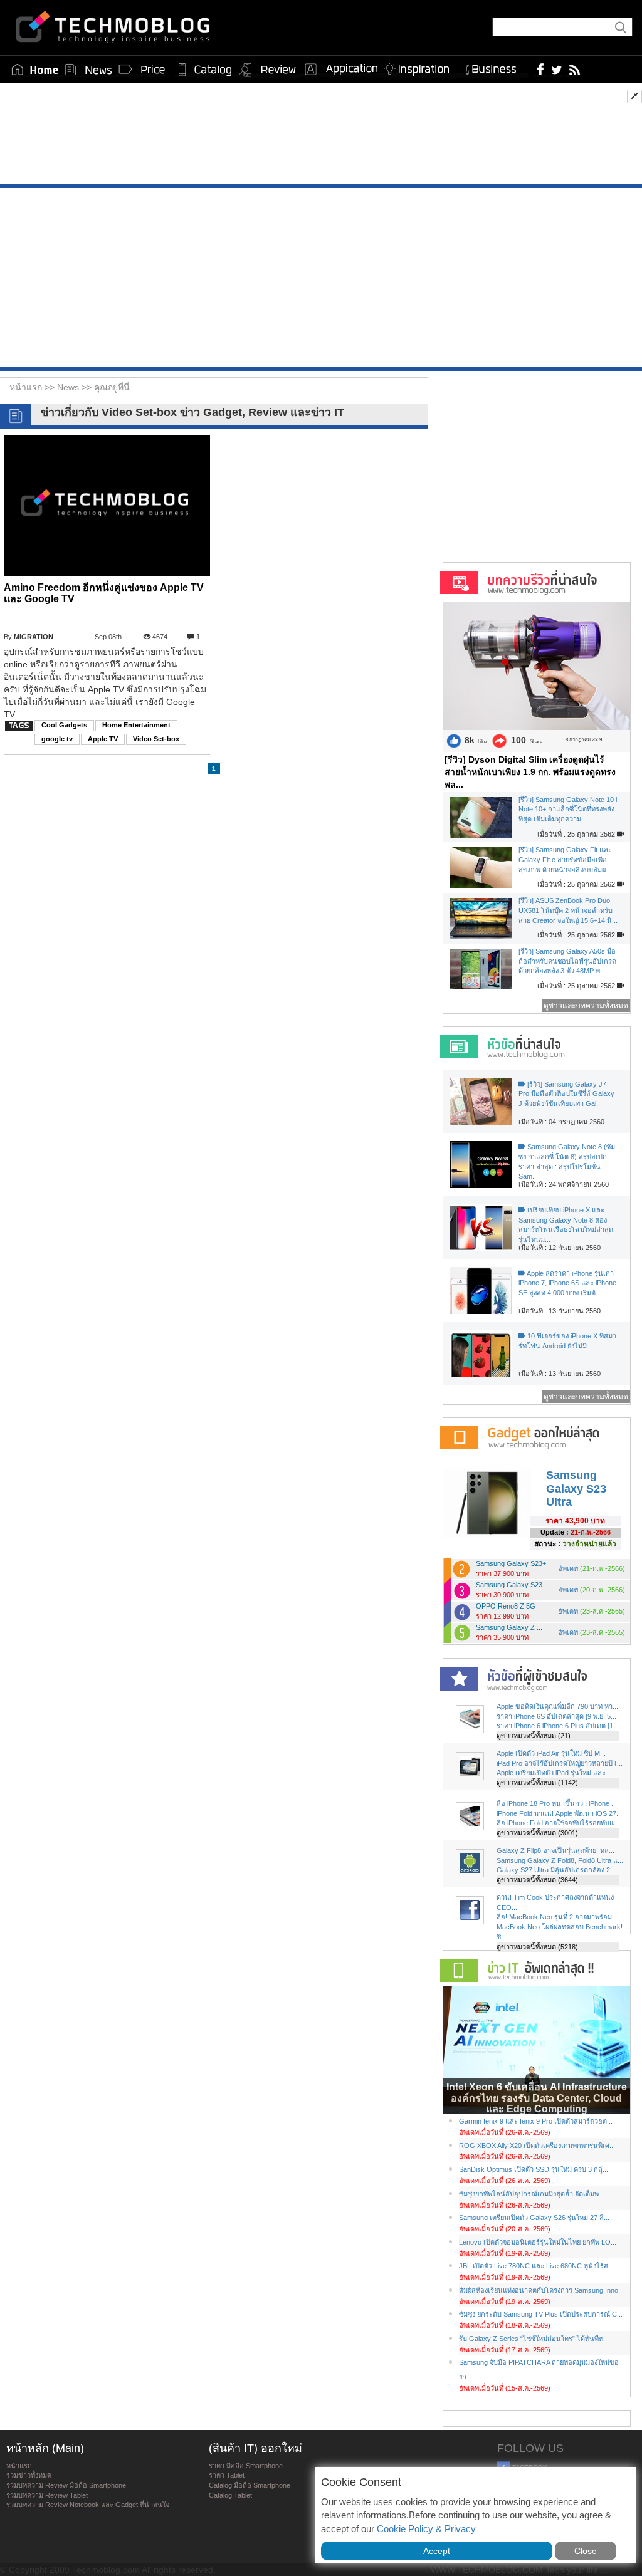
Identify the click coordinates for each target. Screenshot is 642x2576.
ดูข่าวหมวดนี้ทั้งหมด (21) (534, 1736)
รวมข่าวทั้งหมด (29, 2475)
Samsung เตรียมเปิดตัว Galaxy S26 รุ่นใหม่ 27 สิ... (534, 2218)
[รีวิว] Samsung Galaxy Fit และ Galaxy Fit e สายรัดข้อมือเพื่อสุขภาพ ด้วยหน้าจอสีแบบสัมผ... (565, 859)
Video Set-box (156, 739)
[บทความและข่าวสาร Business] (495, 67)
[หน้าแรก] (35, 70)
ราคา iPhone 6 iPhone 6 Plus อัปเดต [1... (558, 1726)
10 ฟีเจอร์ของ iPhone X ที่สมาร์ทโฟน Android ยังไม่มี (567, 1341)
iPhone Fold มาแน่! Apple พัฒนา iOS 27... (559, 1813)
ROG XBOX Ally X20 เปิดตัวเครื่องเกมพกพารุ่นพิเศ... (537, 2146)
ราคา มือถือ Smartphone (246, 2466)
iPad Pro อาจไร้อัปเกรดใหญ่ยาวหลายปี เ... (560, 1763)
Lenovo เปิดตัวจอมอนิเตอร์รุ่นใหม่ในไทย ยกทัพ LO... (538, 2242)
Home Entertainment (136, 725)
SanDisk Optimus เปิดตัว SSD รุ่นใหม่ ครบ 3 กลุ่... (534, 2169)
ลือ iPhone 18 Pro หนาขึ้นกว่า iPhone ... (557, 1803)
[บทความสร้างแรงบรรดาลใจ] (421, 67)
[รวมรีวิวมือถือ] (268, 70)
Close (586, 2551)
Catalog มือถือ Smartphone (250, 2485)
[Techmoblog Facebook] (541, 69)
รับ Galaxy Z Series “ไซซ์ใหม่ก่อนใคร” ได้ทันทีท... (534, 2339)
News (69, 387)
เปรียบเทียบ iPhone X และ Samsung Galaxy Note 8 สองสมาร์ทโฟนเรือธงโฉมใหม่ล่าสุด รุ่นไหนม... (566, 1225)
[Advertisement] (321, 137)
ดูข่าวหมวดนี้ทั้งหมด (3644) (537, 1880)
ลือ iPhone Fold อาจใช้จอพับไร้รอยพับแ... (558, 1823)
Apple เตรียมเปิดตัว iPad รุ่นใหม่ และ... (554, 1773)
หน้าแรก (19, 2466)
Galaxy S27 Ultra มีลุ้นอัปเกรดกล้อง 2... (556, 1870)
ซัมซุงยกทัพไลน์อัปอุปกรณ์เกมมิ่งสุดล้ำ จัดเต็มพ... (532, 2194)
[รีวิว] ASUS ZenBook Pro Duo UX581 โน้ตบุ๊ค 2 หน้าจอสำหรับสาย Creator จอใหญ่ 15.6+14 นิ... (568, 910)
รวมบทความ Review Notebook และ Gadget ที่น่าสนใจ (88, 2505)
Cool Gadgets (64, 725)
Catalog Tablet (230, 2495)
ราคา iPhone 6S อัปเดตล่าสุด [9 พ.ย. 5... (556, 1716)
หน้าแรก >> (33, 387)
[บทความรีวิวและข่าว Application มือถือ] (340, 70)
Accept (437, 2551)
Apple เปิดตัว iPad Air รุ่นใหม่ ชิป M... (551, 1753)
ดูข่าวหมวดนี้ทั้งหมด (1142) (537, 1783)
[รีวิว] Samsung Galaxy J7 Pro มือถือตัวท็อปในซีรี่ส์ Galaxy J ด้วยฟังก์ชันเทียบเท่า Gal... (566, 1094)
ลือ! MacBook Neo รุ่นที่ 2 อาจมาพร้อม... (557, 1917)
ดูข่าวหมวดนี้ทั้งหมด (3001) (537, 1833)
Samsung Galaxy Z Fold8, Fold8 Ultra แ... (560, 1860)
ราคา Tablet (227, 2475)
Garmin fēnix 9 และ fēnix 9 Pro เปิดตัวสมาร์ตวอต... (536, 2121)
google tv (57, 739)
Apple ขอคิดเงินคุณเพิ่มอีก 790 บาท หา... (557, 1706)
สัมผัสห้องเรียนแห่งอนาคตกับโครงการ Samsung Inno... (541, 2290)
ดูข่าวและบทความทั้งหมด (586, 1006)
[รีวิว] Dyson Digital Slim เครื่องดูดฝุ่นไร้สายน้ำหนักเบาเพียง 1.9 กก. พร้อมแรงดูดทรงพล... (530, 772)
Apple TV (103, 739)
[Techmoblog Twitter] (556, 69)
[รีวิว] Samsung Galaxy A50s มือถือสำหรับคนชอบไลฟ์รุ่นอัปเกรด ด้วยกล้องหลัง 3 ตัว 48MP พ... (567, 961)
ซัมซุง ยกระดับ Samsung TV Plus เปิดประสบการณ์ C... (541, 2314)
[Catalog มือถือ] (205, 70)
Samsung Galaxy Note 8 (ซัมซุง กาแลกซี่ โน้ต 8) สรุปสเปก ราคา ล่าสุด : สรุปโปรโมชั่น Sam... (567, 1161)
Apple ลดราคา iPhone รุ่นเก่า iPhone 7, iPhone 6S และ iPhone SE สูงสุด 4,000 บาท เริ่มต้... (567, 1283)
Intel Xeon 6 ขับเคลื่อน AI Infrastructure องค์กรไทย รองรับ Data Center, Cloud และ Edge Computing (537, 2098)
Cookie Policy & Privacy (426, 2529)
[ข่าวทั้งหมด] (88, 70)
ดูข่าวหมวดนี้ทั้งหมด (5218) (537, 1947)
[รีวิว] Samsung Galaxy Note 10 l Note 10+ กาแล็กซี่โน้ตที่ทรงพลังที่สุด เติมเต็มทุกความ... (568, 809)
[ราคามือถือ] (142, 70)
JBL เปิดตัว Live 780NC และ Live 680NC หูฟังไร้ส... (536, 2266)
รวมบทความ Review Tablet (47, 2495)
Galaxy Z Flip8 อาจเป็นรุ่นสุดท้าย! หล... (555, 1850)
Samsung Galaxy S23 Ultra (576, 1489)
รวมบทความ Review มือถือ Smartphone (66, 2485)
